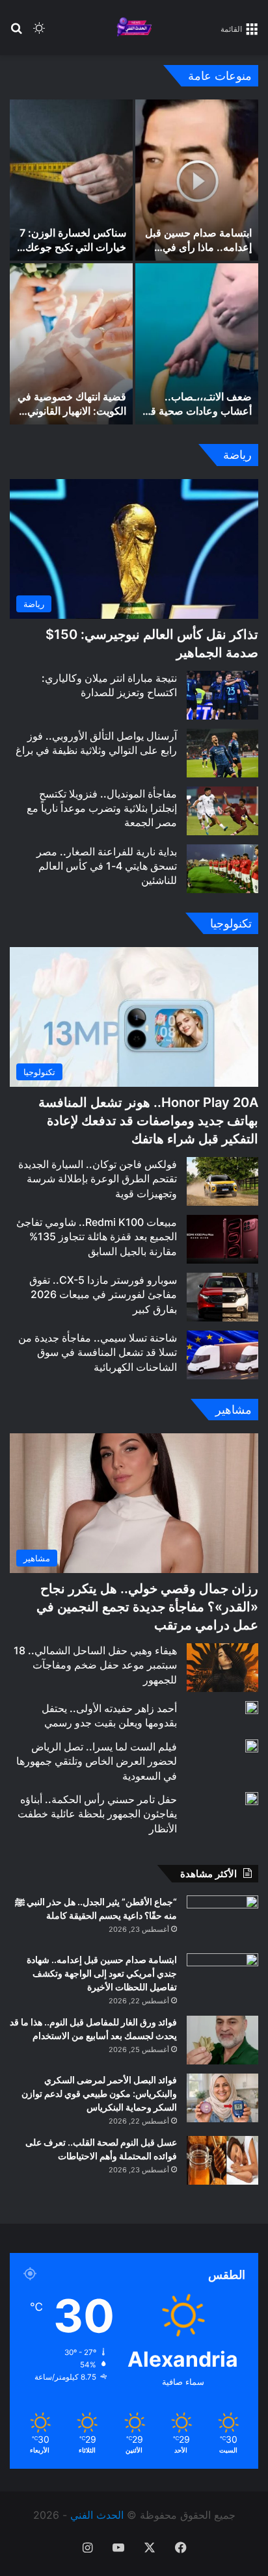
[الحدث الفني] (134, 28)
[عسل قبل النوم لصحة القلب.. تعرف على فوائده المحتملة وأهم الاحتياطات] (222, 2160)
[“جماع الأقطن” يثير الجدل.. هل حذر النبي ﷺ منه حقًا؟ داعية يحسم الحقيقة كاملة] (222, 1920)
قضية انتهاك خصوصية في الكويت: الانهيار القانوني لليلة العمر (72, 411)
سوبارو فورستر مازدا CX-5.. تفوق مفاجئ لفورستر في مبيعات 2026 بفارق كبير (103, 1295)
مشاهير (234, 1410)
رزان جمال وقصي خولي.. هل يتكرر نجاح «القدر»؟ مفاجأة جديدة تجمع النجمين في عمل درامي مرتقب (147, 1607)
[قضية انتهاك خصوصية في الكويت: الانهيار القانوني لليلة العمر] (71, 344)
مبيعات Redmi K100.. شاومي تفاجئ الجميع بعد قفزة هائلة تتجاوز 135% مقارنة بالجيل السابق (97, 1237)
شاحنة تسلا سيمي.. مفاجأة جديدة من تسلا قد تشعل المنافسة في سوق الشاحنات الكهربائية (98, 1352)
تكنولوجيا (231, 923)
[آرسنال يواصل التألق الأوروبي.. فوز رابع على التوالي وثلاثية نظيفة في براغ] (222, 753)
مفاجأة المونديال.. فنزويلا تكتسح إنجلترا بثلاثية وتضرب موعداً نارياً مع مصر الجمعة (102, 808)
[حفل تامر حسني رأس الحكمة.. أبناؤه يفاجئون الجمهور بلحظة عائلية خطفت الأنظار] (252, 1799)
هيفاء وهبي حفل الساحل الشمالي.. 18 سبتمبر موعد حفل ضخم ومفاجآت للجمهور (95, 1665)
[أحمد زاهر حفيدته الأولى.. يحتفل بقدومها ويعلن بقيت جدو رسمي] (252, 1708)
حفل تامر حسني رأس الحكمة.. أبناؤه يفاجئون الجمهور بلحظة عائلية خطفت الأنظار (97, 1814)
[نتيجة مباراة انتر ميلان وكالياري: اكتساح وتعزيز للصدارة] (222, 695)
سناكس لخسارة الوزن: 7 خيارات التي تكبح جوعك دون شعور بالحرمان (73, 247)
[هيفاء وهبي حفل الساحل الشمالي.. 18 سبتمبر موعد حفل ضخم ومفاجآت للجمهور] (222, 1668)
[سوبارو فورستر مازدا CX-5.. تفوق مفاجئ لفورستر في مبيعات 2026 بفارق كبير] (222, 1297)
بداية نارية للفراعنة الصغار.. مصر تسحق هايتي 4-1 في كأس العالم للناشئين (107, 866)
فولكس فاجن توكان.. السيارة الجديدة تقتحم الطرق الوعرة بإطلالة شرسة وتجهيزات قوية (98, 1179)
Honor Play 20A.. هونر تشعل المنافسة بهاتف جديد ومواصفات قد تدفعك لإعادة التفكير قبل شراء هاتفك (148, 1121)
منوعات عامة (220, 76)
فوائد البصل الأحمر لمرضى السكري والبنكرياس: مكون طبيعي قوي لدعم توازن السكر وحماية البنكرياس (99, 2093)
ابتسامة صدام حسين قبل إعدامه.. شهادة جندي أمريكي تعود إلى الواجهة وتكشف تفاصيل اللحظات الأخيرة (102, 1973)
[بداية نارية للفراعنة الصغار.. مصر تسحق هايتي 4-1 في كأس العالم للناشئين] (222, 869)
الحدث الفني (97, 2515)
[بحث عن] (16, 33)
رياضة (237, 455)
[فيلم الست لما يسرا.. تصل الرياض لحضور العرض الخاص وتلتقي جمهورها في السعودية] (252, 1746)
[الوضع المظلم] (39, 33)
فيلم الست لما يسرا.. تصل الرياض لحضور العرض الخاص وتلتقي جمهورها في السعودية (97, 1761)
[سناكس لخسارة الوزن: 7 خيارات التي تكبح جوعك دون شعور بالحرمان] (71, 180)
